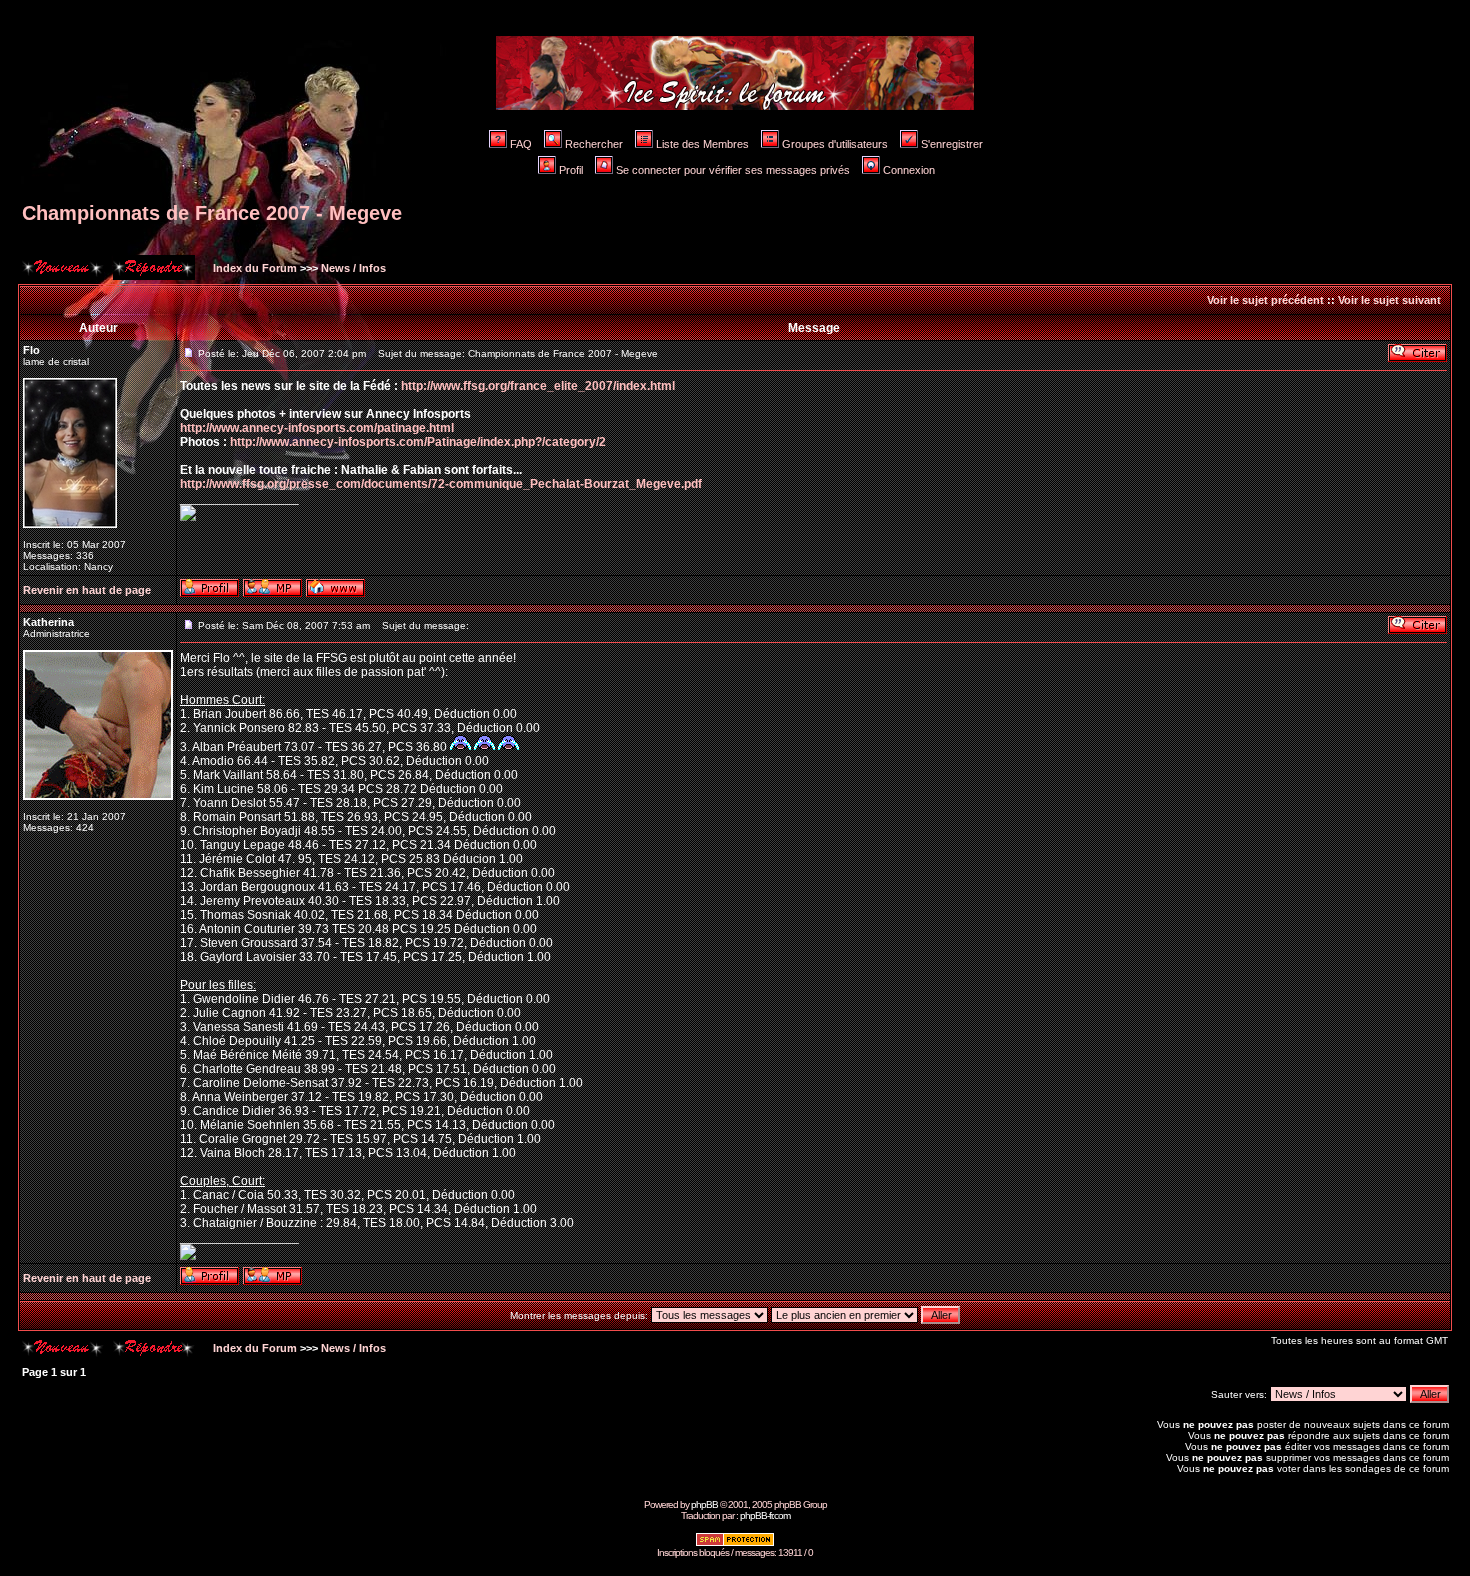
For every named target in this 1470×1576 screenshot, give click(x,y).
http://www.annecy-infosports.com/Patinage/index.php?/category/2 (418, 442)
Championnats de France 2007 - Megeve (212, 213)
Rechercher (594, 144)
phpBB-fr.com (765, 1515)
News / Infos (353, 268)
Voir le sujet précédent (1265, 300)
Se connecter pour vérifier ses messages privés (733, 170)
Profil (571, 170)
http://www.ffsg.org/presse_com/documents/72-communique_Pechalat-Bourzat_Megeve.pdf (441, 484)
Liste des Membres (702, 144)
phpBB (704, 1504)
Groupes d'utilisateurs (835, 144)
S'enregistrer (952, 144)
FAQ (521, 144)
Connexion (909, 170)
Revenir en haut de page (87, 590)
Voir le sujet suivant (1389, 300)
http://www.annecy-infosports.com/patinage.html (317, 428)
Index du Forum (253, 268)
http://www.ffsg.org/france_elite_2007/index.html (538, 386)
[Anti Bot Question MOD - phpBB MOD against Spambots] (735, 1543)
